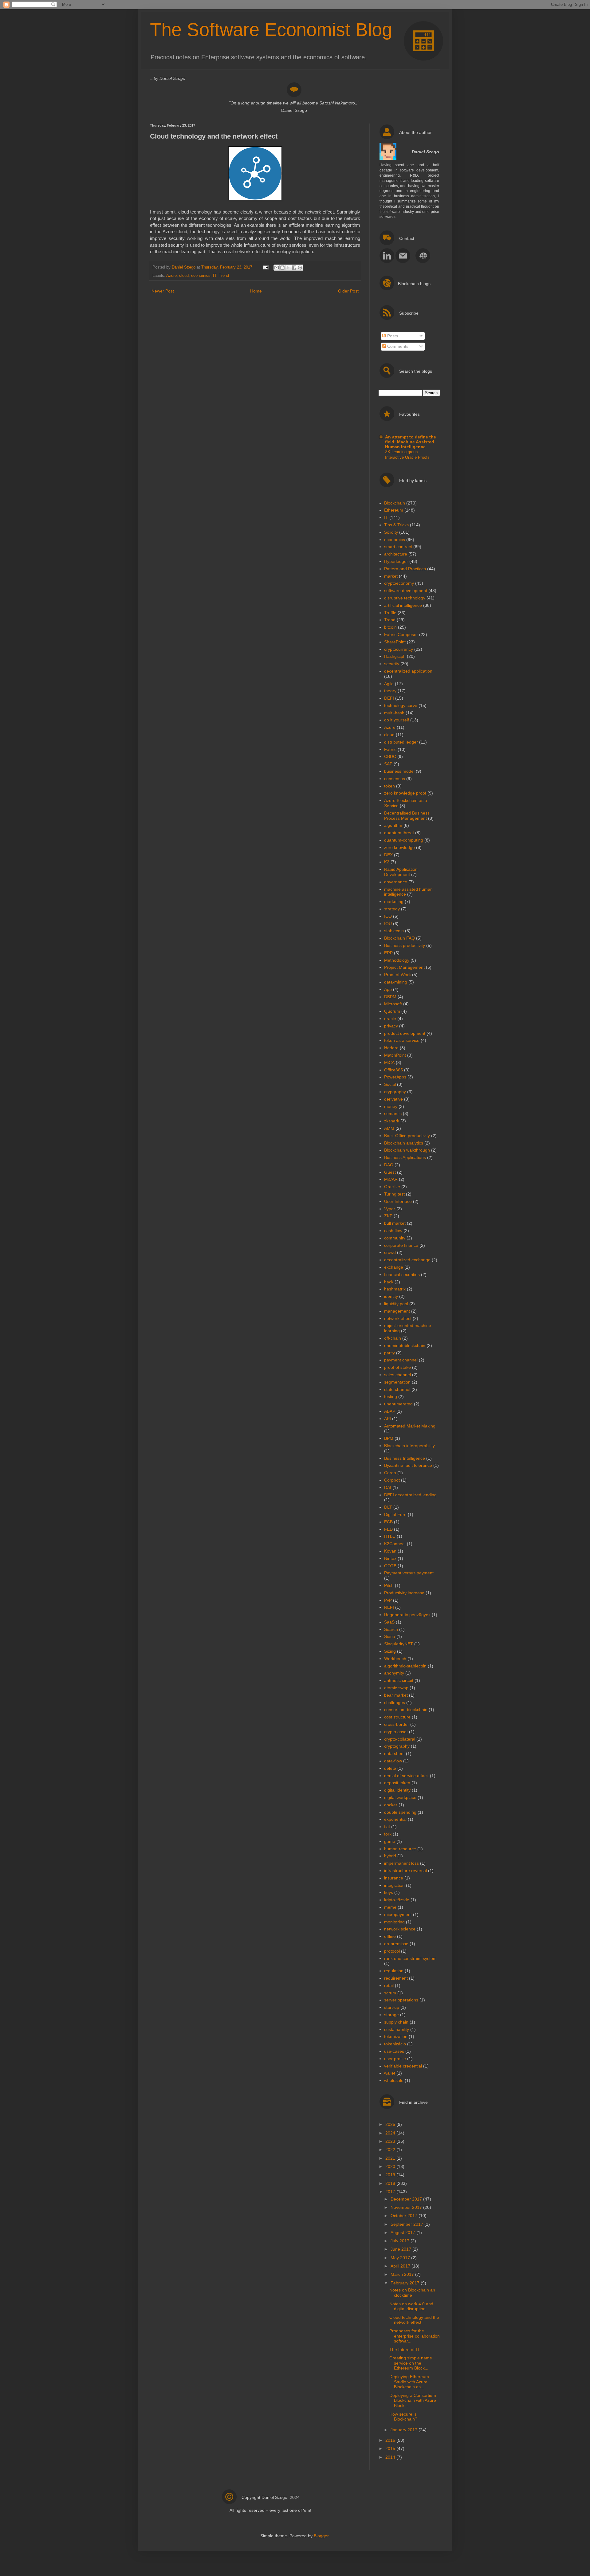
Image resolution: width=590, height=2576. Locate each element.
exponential (395, 1819)
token (389, 786)
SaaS (389, 1622)
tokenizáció (395, 2044)
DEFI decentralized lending (410, 1495)
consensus (395, 779)
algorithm (393, 825)
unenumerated (398, 1404)
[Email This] (277, 268)
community (395, 1238)
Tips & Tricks (396, 525)
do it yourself (397, 720)
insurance (394, 1878)
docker (391, 1805)
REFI (389, 1607)
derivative (393, 1099)
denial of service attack (406, 1776)
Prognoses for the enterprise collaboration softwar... (415, 2336)
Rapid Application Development (401, 872)
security (392, 664)
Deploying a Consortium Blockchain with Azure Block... (413, 2401)
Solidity (391, 532)
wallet (390, 2073)
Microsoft (393, 1004)
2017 (391, 2192)
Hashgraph (395, 656)
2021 (391, 2158)
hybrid (390, 1856)
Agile (389, 684)
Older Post (348, 291)
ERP (388, 953)
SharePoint (395, 642)
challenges (395, 1702)
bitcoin (390, 627)
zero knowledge (399, 847)
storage (391, 2015)
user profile (395, 2059)
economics (201, 276)
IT (215, 276)
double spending (400, 1812)
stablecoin (394, 931)
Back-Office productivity (407, 1136)
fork (388, 1834)
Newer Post (163, 291)
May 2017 (401, 2258)
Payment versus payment (409, 1573)
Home (256, 291)
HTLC (390, 1536)
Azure (171, 276)
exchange (394, 1267)
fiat (387, 1827)
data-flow (393, 1761)
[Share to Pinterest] (300, 268)
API (387, 1419)
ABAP (390, 1411)
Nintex (390, 1558)
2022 (391, 2150)
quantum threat (399, 833)
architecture (396, 554)
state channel (397, 1389)
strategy (392, 909)
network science (400, 1929)
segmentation (397, 1382)
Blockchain (395, 503)
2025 (391, 2124)
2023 (391, 2141)
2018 (391, 2183)
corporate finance (401, 1245)
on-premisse (396, 1944)
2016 (391, 2440)
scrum (390, 1993)
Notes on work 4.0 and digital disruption (411, 2306)
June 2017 (401, 2249)
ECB (388, 1522)
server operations (401, 2000)
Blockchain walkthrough (407, 1150)
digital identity (397, 1790)
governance (396, 882)
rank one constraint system (410, 1958)
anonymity (394, 1673)
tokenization (396, 2036)
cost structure (397, 1717)
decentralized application (408, 671)
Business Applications (405, 1157)
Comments (397, 346)
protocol (392, 1951)
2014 (391, 2457)
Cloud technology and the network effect (414, 2320)
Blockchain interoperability (409, 1446)
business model (399, 771)
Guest (390, 1172)
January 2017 (405, 2430)
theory (390, 691)
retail (389, 1985)
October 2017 (405, 2216)
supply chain (396, 2022)
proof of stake (397, 1367)
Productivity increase (404, 1593)
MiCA (389, 1062)
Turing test (394, 1194)
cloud (184, 276)
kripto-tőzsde (397, 1900)
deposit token (397, 1783)
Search (391, 1629)
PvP (388, 1600)
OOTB (390, 1566)
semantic (393, 1113)
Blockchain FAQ (399, 938)
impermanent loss (401, 1863)
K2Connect (395, 1544)
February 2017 (406, 2283)
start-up (392, 2007)
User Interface (398, 1201)
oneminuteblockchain (405, 1345)
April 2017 (401, 2266)
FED (388, 1529)
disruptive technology (405, 598)
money (391, 1106)
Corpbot (392, 1480)
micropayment (398, 1914)
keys (389, 1892)
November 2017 (407, 2207)
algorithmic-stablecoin (405, 1666)
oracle (390, 1019)
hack (389, 1282)
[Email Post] (265, 267)
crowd (390, 1252)
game (390, 1841)
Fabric (390, 749)
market (391, 576)
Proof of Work (397, 975)
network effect (398, 1318)
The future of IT (405, 2350)
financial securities (402, 1274)
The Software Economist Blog (271, 30)
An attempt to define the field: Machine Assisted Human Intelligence (411, 442)
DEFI (389, 698)
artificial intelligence (403, 605)
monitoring (394, 1922)
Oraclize (392, 1187)
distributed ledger (401, 742)
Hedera (391, 1048)
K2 (387, 862)
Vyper (390, 1209)
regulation (394, 1971)
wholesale (394, 2080)
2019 (391, 2175)
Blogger (321, 2536)
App (388, 989)
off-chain (393, 1338)
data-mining (396, 982)
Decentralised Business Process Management (407, 816)
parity (389, 1353)
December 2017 (407, 2199)
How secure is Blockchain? (403, 2417)
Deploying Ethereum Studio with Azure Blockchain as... (409, 2382)
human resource (400, 1849)
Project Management (404, 967)
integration (394, 1885)
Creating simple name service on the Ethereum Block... (411, 2363)
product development (405, 1033)
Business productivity (405, 945)
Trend (224, 276)
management (397, 1311)
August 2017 (403, 2232)
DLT (388, 1507)
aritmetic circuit (399, 1680)
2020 (391, 2166)
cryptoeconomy (399, 583)
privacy (391, 1026)
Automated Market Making (410, 1426)
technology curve (401, 705)
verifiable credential (403, 2066)
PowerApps (395, 1077)
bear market (396, 1695)
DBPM (390, 997)
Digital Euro (395, 1514)
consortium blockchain (406, 1710)
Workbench (395, 1659)
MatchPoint (395, 1055)
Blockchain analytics (404, 1143)
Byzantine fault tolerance (408, 1465)
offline (390, 1936)
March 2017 (403, 2274)
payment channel (401, 1360)
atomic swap (396, 1688)
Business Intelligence (405, 1458)
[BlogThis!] (282, 268)
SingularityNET (399, 1644)
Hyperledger (396, 561)
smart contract (398, 547)
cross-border (397, 1724)
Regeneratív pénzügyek (407, 1615)
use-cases (394, 2051)
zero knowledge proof (405, 793)
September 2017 (407, 2224)
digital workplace (400, 1797)
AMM (389, 1128)
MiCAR (391, 1179)
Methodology (397, 960)
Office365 (393, 1070)
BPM (389, 1438)
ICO (388, 916)
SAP (388, 764)
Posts (392, 336)
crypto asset (396, 1732)
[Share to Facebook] (294, 268)
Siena (390, 1636)
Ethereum (394, 510)
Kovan (390, 1551)
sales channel (397, 1375)
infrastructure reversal (405, 1871)
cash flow (393, 1231)
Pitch (389, 1585)
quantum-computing (404, 840)
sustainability (397, 2029)
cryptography (397, 1746)
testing (391, 1396)
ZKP (388, 1216)
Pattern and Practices (405, 569)
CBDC (390, 756)
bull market (395, 1223)
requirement (396, 1978)
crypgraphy (395, 1092)
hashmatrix (395, 1289)
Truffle (390, 613)
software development (406, 591)
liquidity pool (396, 1304)
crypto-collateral (400, 1739)
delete (390, 1768)
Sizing (390, 1651)
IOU (388, 924)
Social (390, 1084)
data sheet (394, 1753)
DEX (388, 855)
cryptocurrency (399, 649)
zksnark (392, 1121)
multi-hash (394, 713)
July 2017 (401, 2241)
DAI (388, 1487)
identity (391, 1296)
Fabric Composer (401, 634)
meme (390, 1907)
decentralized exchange (407, 1260)
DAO (389, 1165)
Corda (390, 1473)
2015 (391, 2448)
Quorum (392, 1011)
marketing (394, 901)
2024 (391, 2133)
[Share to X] (288, 268)
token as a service (402, 1040)
